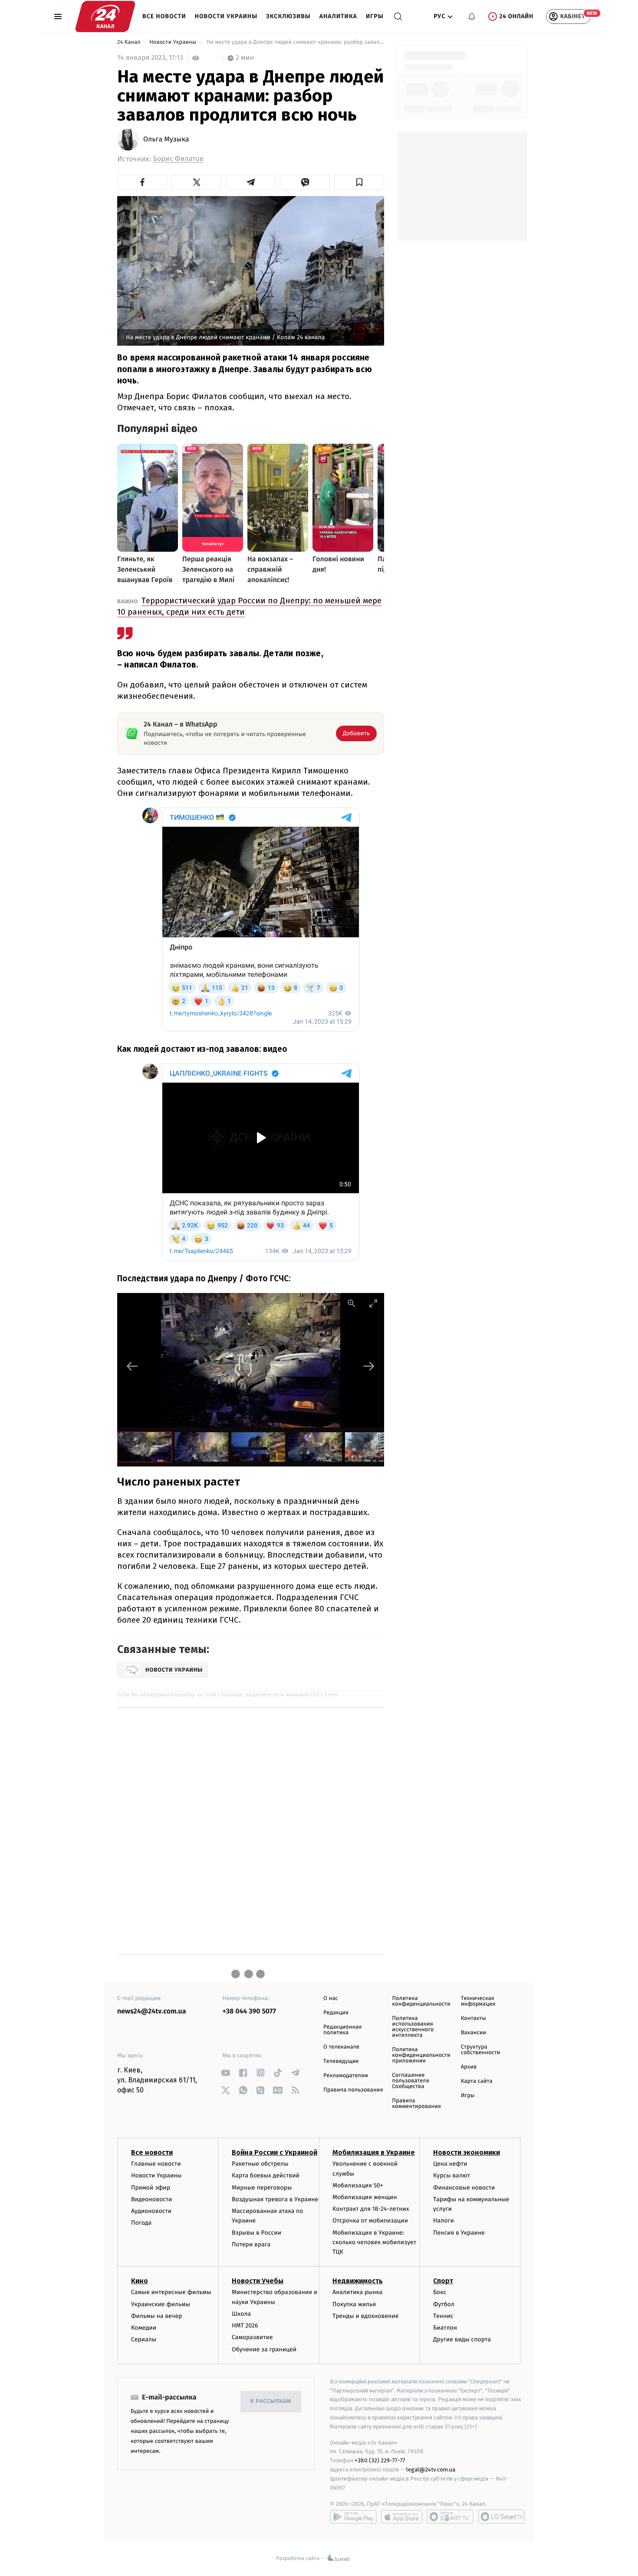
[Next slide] (369, 1366)
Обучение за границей (264, 2349)
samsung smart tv (501, 2517)
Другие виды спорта (462, 2339)
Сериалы (144, 2339)
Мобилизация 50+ (358, 2185)
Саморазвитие (252, 2337)
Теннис (443, 2316)
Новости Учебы (258, 2281)
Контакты (474, 2018)
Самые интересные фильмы (171, 2292)
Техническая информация (478, 2001)
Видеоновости (152, 2199)
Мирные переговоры (262, 2188)
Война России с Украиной (275, 2152)
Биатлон (445, 2328)
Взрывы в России (257, 2233)
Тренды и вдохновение (365, 2316)
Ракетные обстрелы (260, 2164)
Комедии (144, 2328)
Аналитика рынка (358, 2292)
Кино (140, 2281)
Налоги (444, 2221)
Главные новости (156, 2164)
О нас (331, 1998)
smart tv (450, 2517)
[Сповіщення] (472, 16)
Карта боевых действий (266, 2175)
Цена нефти (450, 2164)
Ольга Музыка (166, 140)
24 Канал (130, 42)
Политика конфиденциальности (421, 2001)
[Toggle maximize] (373, 1303)
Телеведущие (341, 2061)
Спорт (443, 2281)
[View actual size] (352, 1303)
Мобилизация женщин (365, 2197)
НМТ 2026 (245, 2326)
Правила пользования (353, 2090)
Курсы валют (452, 2175)
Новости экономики (467, 2152)
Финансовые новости (464, 2188)
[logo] (105, 16)
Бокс (440, 2292)
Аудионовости (151, 2211)
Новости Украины (226, 16)
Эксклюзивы (288, 16)
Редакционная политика (342, 2030)
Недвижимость (358, 2281)
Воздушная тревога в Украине (275, 2199)
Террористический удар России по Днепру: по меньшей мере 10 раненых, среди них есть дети (249, 606)
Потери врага (251, 2244)
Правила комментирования (416, 2104)
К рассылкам (271, 2401)
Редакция (336, 2013)
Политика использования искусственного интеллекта (413, 2027)
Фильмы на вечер (156, 2316)
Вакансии (474, 2033)
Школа (241, 2314)
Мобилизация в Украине (374, 2152)
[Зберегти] (359, 182)
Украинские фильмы (161, 2304)
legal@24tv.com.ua (431, 2470)
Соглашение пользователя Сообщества (411, 2081)
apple (402, 2517)
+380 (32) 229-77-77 (380, 2460)
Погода (141, 2223)
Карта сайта (477, 2081)
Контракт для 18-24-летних (371, 2209)
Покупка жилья (354, 2304)
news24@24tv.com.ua (152, 2011)
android (353, 2517)
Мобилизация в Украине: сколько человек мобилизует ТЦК (374, 2242)
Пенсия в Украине (459, 2233)
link (226, 2073)
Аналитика (338, 16)
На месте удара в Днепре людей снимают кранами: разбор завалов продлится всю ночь (295, 42)
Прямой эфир (151, 2188)
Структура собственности (481, 2050)
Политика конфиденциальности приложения (421, 2055)
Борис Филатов (178, 159)
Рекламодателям (346, 2076)
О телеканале (341, 2047)
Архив (469, 2067)
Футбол (444, 2304)
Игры (375, 16)
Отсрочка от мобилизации (370, 2221)
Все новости (164, 16)
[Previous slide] (132, 1366)
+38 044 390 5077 (249, 2011)
